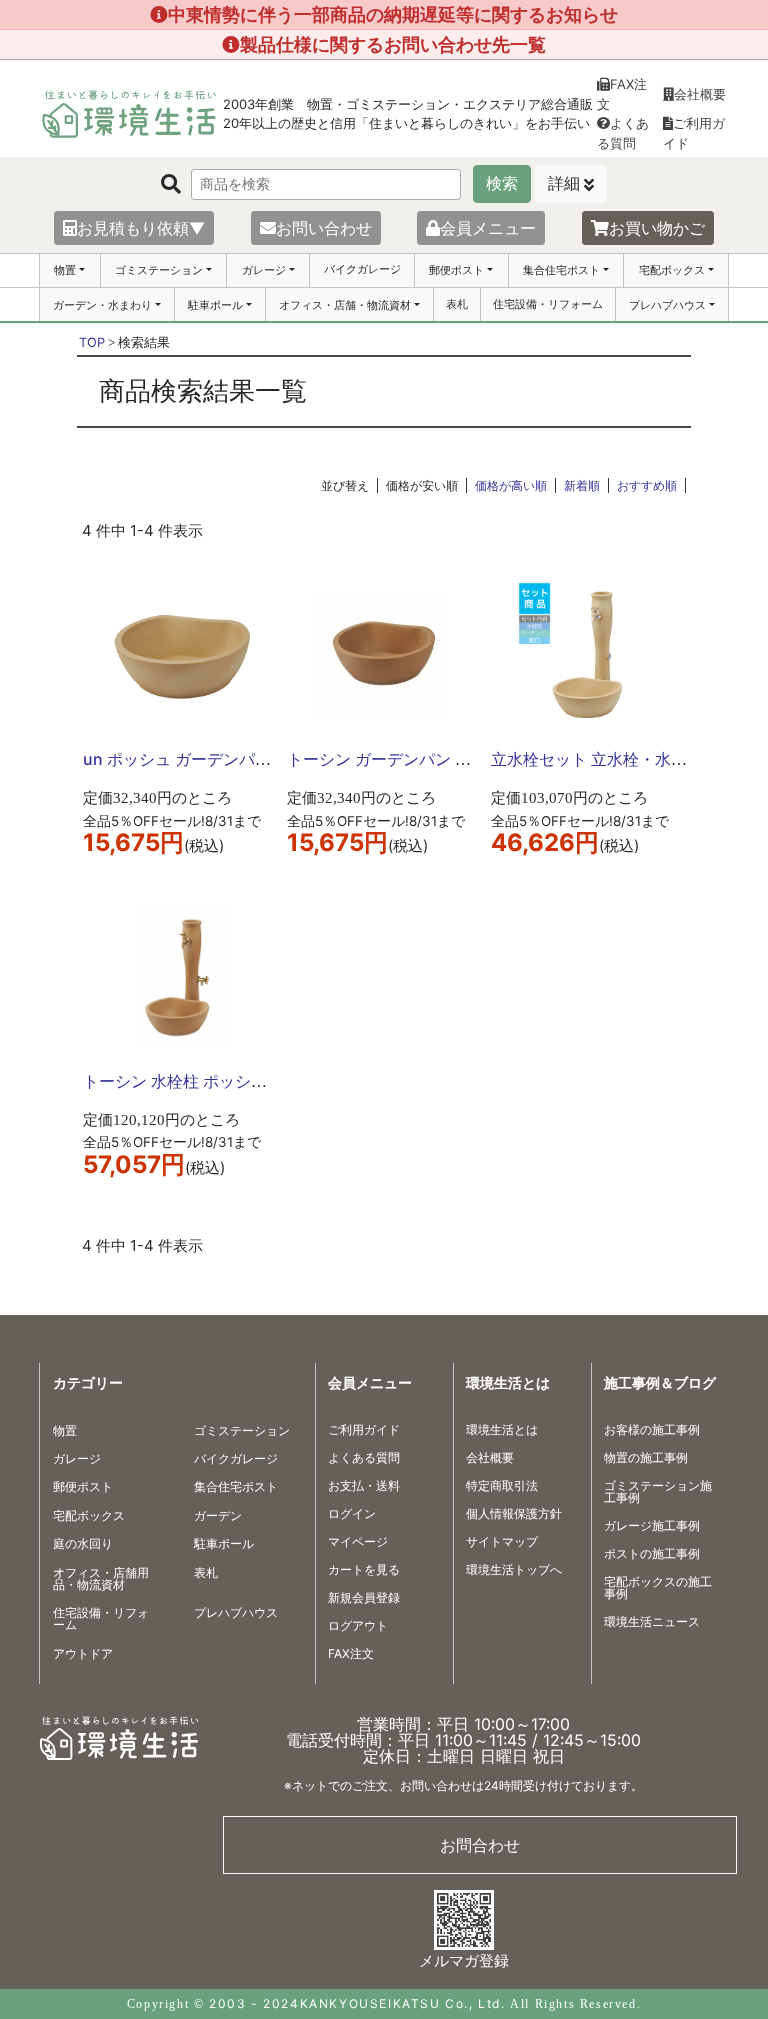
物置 (65, 270)
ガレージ (264, 270)
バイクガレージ (362, 269)
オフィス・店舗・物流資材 (345, 305)
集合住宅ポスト (561, 270)
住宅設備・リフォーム (548, 304)
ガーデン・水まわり (102, 305)
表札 (457, 304)
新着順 (582, 485)
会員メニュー (488, 228)
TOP (92, 342)
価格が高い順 (511, 485)
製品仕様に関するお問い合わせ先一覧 (393, 44)
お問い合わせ (324, 228)
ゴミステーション (159, 270)
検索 (502, 183)
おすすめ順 (647, 485)
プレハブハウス (667, 305)
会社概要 (700, 94)
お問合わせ (480, 1845)
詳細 (564, 183)
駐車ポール (215, 305)
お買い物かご (657, 228)
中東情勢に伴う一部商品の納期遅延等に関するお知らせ (393, 14)
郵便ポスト (456, 270)
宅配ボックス (672, 270)
